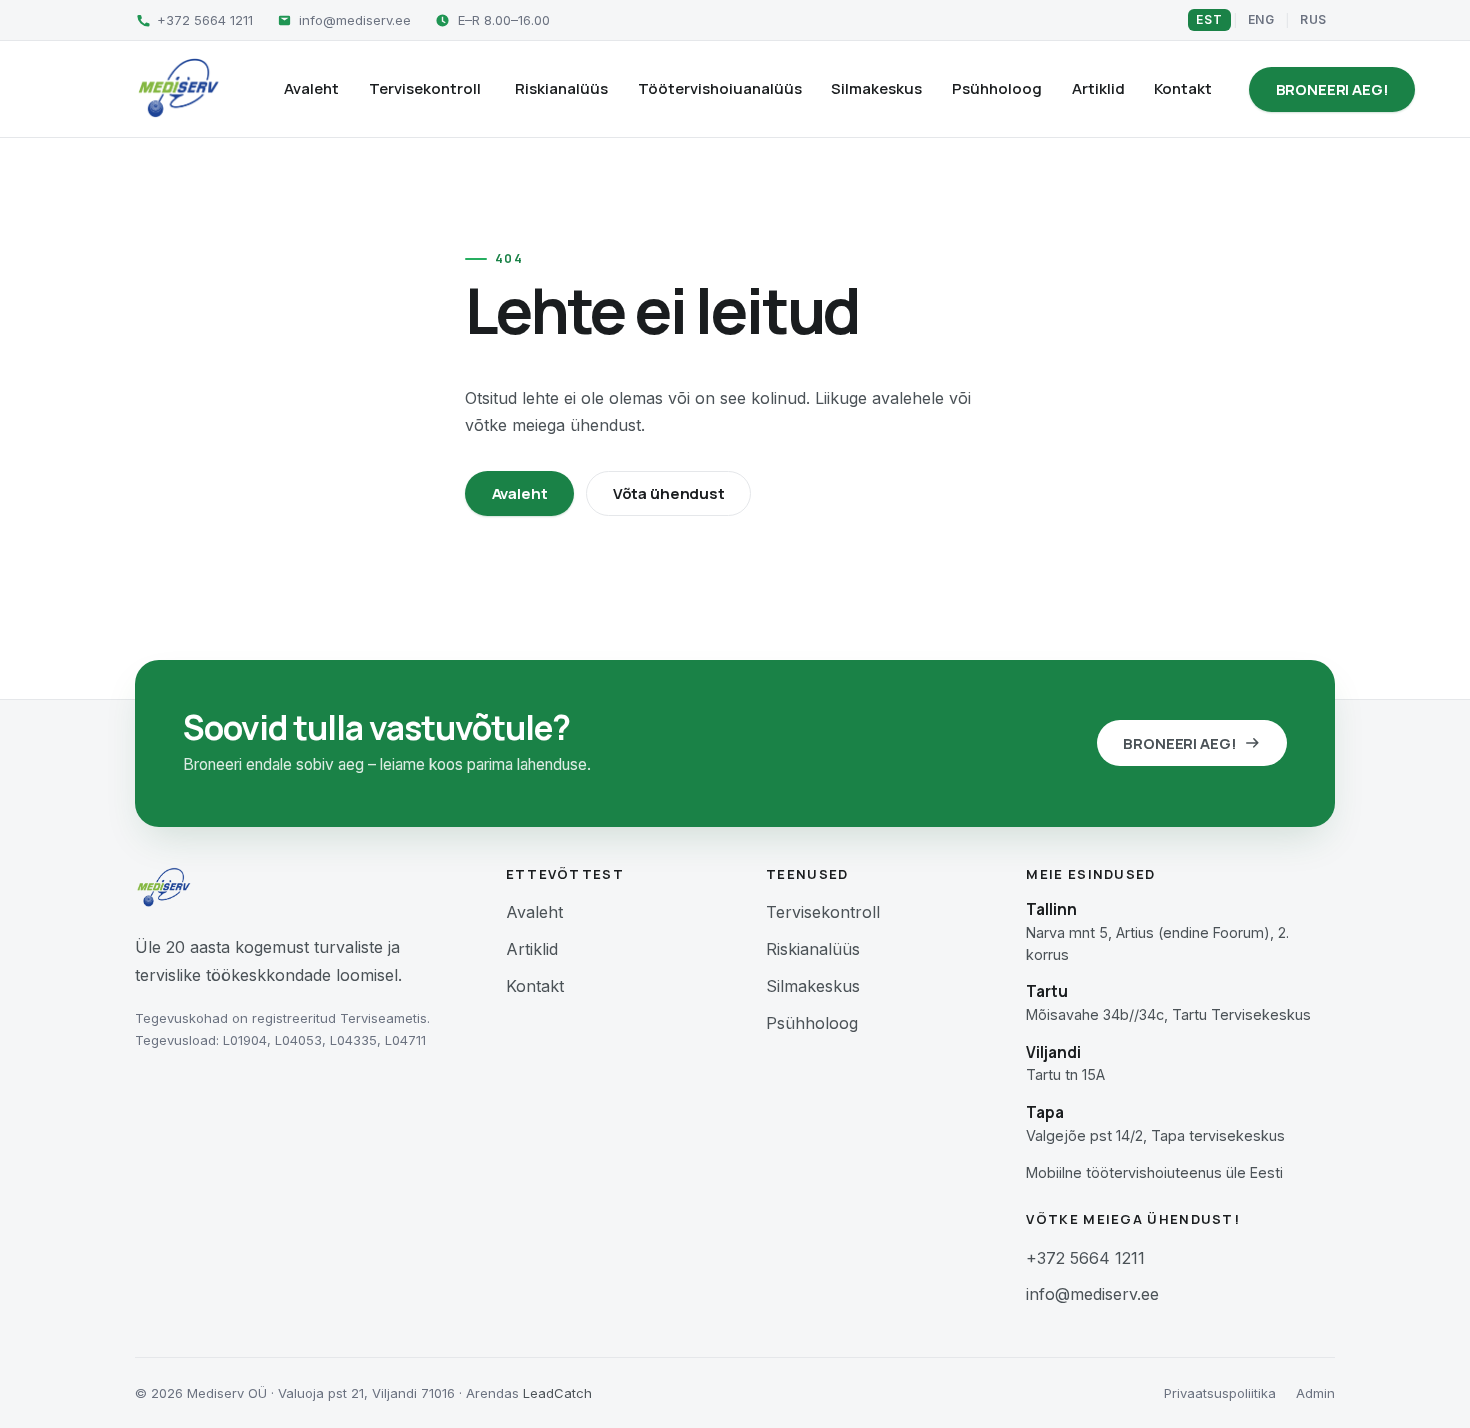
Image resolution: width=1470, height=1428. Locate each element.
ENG (1261, 19)
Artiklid (1098, 88)
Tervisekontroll (425, 88)
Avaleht (311, 88)
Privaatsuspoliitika (1220, 1393)
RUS (1313, 19)
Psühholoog (997, 88)
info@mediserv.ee (1092, 1294)
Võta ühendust (669, 493)
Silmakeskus (876, 88)
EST (1209, 19)
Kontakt (1183, 88)
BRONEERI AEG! (1332, 89)
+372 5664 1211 (1085, 1258)
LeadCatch (557, 1393)
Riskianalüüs (561, 88)
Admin (1315, 1393)
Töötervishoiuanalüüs (720, 88)
